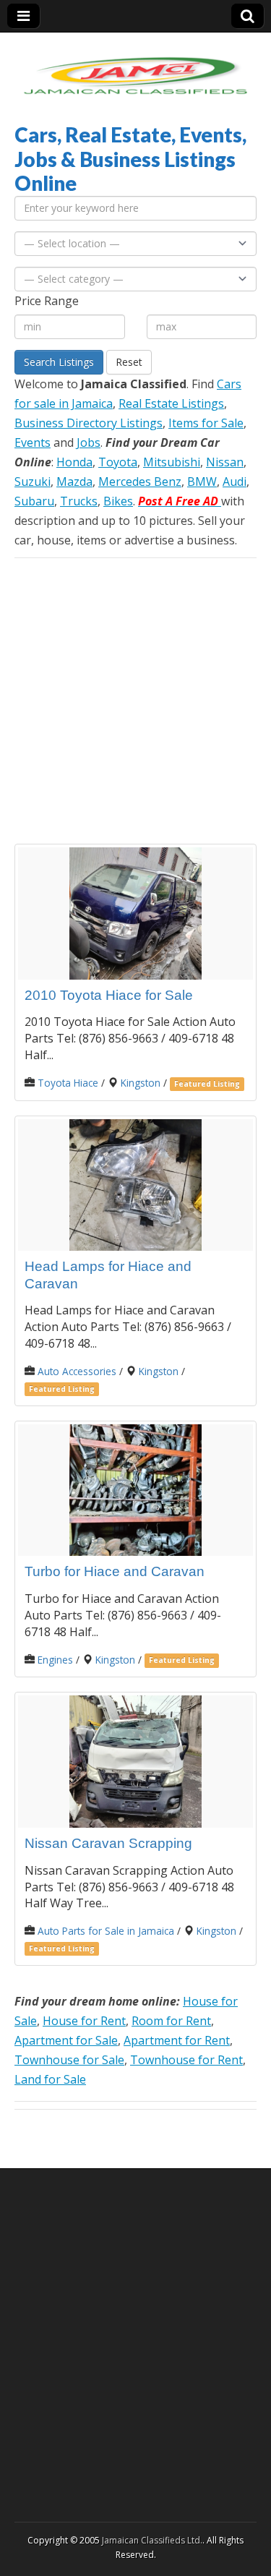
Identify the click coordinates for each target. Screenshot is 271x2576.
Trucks (79, 501)
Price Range (47, 301)
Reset (129, 362)
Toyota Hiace (68, 1083)
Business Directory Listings (89, 423)
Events (33, 442)
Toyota (118, 462)
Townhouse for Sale (69, 2060)
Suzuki (33, 482)
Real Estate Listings (171, 403)
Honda (74, 462)
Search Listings (59, 362)
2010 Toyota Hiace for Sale (109, 995)
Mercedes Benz (140, 482)
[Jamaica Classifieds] (135, 67)
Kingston (141, 1083)
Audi (235, 482)
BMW (202, 482)
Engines (55, 1660)
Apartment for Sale (66, 2040)
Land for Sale (50, 2079)
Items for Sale (206, 423)
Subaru (34, 501)
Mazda (74, 482)
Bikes (118, 501)
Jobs (89, 442)
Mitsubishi (172, 462)
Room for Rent (171, 2021)
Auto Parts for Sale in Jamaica (106, 1931)
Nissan (225, 462)
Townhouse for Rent (186, 2060)
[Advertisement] (135, 701)
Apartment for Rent (177, 2040)
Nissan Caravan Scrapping (108, 1843)
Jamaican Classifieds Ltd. (152, 2540)
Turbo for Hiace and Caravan (115, 1571)
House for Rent (84, 2021)
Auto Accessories (77, 1371)
